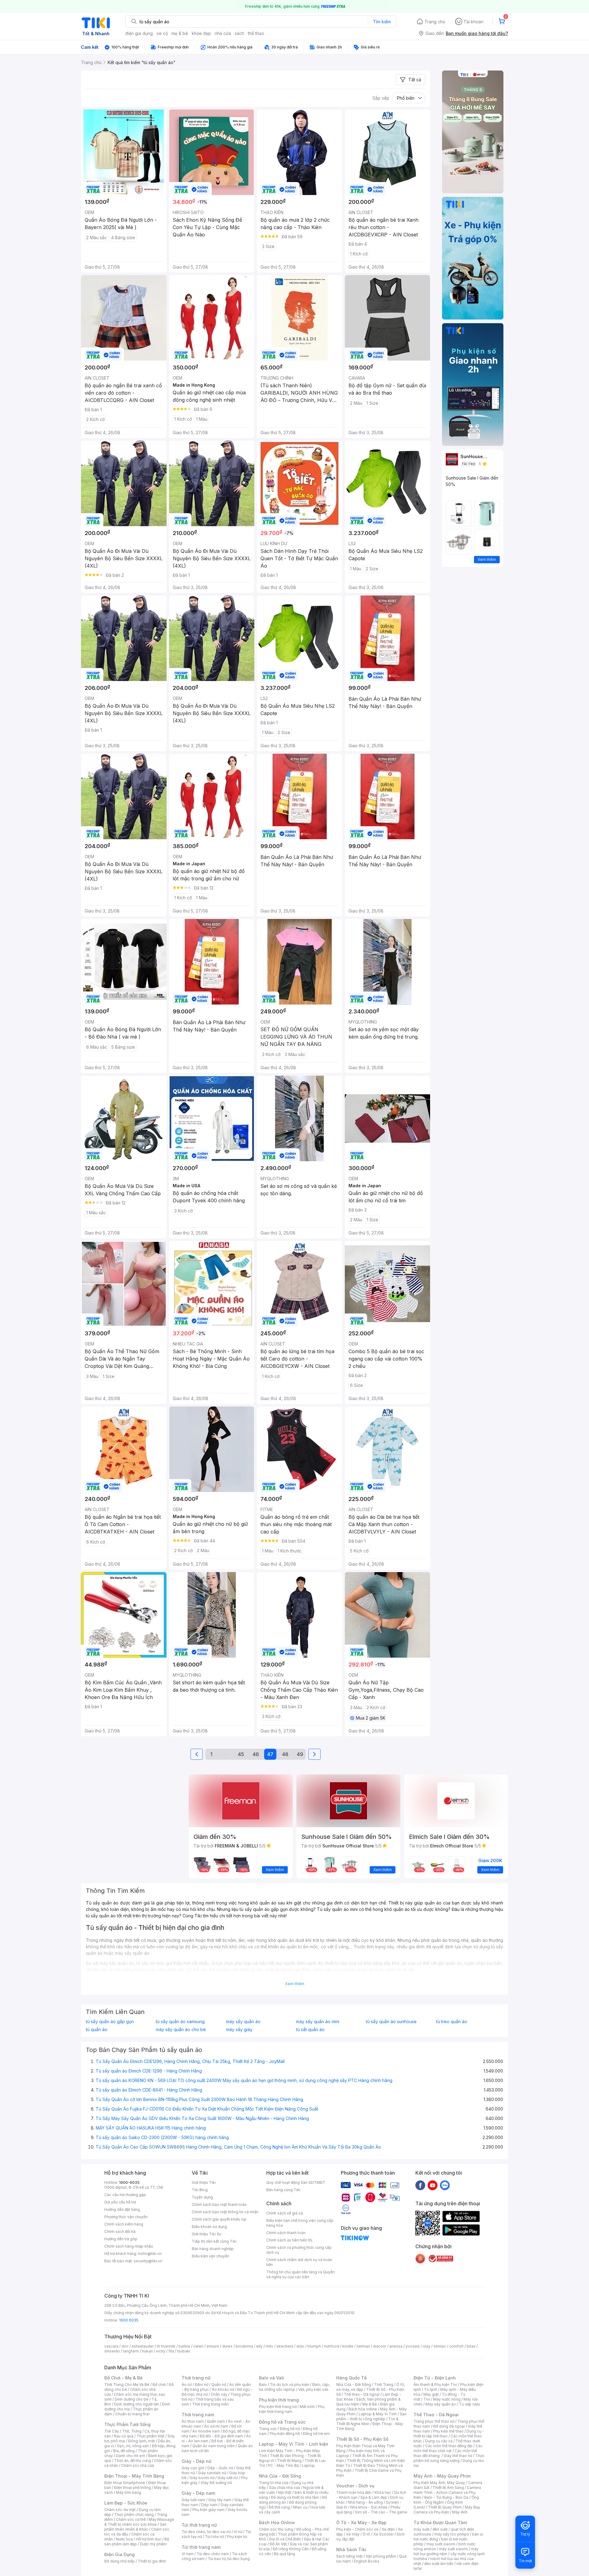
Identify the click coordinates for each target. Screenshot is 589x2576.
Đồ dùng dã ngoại (449, 2426)
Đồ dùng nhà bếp (119, 2561)
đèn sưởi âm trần (439, 2564)
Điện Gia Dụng (119, 2554)
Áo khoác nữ (223, 2389)
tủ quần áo (97, 2030)
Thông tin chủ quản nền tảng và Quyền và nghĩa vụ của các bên (300, 2274)
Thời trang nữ (196, 2378)
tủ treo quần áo (452, 2022)
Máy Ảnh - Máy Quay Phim (442, 2476)
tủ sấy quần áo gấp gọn (110, 2022)
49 (300, 1754)
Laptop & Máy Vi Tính (378, 2414)
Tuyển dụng (202, 2197)
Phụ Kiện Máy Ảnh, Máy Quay (439, 2483)
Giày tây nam (220, 2500)
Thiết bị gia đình (152, 2561)
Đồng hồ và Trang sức (282, 2422)
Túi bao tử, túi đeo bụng (229, 2559)
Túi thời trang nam (201, 2547)
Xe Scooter (383, 2534)
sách (239, 33)
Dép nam (209, 2505)
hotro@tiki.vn (150, 2254)
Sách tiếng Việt (349, 2556)
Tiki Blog (200, 2190)
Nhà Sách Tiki (351, 2549)
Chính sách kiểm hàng (124, 2224)
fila (171, 2351)
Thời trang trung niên (210, 2404)
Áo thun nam (193, 2421)
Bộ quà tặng (285, 2554)
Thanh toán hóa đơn (354, 2492)
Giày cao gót (193, 2468)
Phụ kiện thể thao (448, 2431)
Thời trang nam (198, 2415)
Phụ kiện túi (237, 2537)
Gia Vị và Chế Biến (285, 2539)
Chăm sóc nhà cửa (138, 2465)
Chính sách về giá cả (285, 2213)
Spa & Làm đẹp (374, 2497)
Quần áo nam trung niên (214, 2446)
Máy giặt (431, 2394)
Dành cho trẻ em (131, 2456)
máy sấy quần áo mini (318, 2022)
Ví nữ (238, 2532)
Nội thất (285, 2492)
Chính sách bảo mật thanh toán (219, 2205)
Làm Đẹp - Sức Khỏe (126, 2503)
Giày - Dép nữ (196, 2461)
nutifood (332, 2346)
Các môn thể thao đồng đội (449, 2446)
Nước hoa (124, 2539)
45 (241, 1754)
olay (427, 2346)
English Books (367, 2561)
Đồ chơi (159, 2385)
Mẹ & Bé (370, 2404)
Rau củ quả (124, 2436)
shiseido (112, 2351)
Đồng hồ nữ (290, 2429)
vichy (161, 2351)
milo (269, 2346)
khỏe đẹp (201, 33)
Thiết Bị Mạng (289, 2461)
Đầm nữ (202, 2385)
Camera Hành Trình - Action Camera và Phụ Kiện (447, 2492)
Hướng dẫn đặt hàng (122, 2209)
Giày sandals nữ (212, 2473)
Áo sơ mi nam (216, 2426)
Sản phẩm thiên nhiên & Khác (135, 2527)
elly (259, 2346)
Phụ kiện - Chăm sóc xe (357, 2529)
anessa (396, 2346)
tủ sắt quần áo (310, 2030)
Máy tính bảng (129, 2492)
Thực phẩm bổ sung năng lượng (449, 2458)
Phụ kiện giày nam (208, 2510)
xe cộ (162, 33)
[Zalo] (445, 2185)
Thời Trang (384, 2385)
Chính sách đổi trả (120, 2232)
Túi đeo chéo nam (213, 2554)
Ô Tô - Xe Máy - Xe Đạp (361, 2522)
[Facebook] (420, 2185)
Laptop (308, 2465)
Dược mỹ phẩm (153, 2544)
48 (285, 1754)
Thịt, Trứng (132, 2431)
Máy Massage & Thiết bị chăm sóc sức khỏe (139, 2522)
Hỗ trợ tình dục (149, 2539)
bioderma (244, 2346)
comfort (456, 2346)
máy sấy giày (239, 2030)
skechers (285, 2346)
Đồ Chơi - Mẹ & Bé (123, 2378)
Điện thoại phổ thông (133, 2488)
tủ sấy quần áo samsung (180, 2022)
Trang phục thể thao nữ (434, 2421)
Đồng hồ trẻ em (316, 2434)
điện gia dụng (139, 33)
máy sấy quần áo (243, 2022)
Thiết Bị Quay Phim (445, 2507)
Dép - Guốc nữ (220, 2468)
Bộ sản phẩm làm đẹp (137, 2542)
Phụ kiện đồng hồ (285, 2434)
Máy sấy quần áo (441, 2404)
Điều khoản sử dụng (209, 2227)
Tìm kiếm (382, 22)
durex (227, 2346)
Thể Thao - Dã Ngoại (436, 2415)
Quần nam (216, 2421)
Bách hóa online (363, 2409)
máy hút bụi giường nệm (446, 2551)
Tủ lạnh (431, 2389)
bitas (471, 2346)
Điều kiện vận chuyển (210, 2256)
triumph (314, 2346)
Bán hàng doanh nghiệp (213, 2249)
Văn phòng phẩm (381, 2556)
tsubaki (184, 2351)
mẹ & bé (180, 33)
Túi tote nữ (214, 2537)
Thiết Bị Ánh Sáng (448, 2488)
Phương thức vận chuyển (126, 2217)
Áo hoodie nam (206, 2431)
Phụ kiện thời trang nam (292, 2409)
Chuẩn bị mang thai (132, 2414)
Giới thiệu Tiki (204, 2182)
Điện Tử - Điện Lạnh (435, 2378)
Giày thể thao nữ (458, 2456)
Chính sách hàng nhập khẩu (129, 2246)
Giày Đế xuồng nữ (216, 2483)
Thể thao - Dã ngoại (362, 2394)
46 (256, 1754)
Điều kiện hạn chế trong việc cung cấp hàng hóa (300, 2223)
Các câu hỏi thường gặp (125, 2195)
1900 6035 (129, 2320)
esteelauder (143, 2346)
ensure (213, 2346)
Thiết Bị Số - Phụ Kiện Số (362, 2439)
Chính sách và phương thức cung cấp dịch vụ (299, 2250)
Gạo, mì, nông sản (133, 2446)
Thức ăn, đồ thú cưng (133, 2461)
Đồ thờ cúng (279, 2507)
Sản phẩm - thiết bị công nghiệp (371, 2416)
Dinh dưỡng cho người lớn (137, 2404)
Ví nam (188, 2554)
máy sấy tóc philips (452, 2534)
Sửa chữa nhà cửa (285, 2488)
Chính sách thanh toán (286, 2233)
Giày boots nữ (202, 2478)
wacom (380, 2346)
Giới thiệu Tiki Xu (206, 2234)
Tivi (427, 2399)
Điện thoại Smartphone (125, 2483)
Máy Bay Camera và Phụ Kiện (447, 2510)
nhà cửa (223, 33)
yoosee (413, 2346)
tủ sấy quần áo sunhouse (391, 2022)
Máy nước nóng (447, 2399)
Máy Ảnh (460, 2512)
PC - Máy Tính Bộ (283, 2465)
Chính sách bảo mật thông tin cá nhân (225, 2212)
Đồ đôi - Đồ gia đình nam (221, 2436)
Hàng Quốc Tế (351, 2378)
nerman (363, 2346)
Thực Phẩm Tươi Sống (127, 2424)
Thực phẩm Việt (150, 2436)
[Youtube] (433, 2185)
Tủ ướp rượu (470, 2404)
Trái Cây (112, 2431)
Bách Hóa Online (277, 2522)
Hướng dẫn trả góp (121, 2239)
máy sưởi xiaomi (453, 2549)
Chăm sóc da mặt (120, 2510)
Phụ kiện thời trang (279, 2400)
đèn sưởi (440, 2529)
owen (198, 2346)
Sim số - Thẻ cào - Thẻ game (381, 2512)
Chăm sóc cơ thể (131, 2519)
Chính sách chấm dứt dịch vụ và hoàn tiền (299, 2262)
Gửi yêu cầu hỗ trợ (120, 2202)
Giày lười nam (193, 2500)
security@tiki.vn (148, 2261)
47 (270, 1754)
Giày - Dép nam (198, 2493)
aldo (300, 2346)
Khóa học (383, 2492)
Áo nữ (187, 2385)
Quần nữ (219, 2385)
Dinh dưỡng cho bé (132, 2399)
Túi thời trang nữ (199, 2525)
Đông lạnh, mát (142, 2441)
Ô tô (366, 2534)
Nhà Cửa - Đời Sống (280, 2476)
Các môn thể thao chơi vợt (448, 2448)
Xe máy (353, 2534)
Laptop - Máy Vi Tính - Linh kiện (294, 2444)
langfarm (131, 2351)
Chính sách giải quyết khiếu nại (219, 2219)
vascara (111, 2346)
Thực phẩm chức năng (134, 2515)
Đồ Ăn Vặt (278, 2544)
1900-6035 (129, 2182)
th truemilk (166, 2346)
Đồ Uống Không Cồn (291, 2549)
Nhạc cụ (300, 2507)
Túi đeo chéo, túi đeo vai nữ (206, 2532)
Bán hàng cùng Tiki (283, 2190)
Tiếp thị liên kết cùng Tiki (214, 2241)
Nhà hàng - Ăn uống (365, 2502)
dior (125, 2346)
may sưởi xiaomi (441, 2544)
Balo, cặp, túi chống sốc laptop (294, 2387)
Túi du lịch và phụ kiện (290, 2385)
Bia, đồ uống (124, 2451)
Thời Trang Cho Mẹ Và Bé (127, 2385)
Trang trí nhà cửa (274, 2483)
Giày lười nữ (228, 2478)
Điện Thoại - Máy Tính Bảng (134, 2476)
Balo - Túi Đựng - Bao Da (446, 2497)
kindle (348, 2346)
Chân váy (219, 2394)
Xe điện (388, 2529)
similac (440, 2346)
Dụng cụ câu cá (439, 2441)
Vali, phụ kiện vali (313, 2389)
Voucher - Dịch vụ (355, 2486)
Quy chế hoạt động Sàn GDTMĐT (296, 2182)
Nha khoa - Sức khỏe (369, 2507)
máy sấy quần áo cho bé (181, 2030)
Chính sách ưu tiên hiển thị (289, 2240)
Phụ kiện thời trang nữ (278, 2407)
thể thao (256, 33)
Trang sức (268, 2429)
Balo (263, 2385)
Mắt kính (307, 2407)
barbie (184, 2346)
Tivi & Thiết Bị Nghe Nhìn (367, 2421)
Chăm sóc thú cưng (276, 2529)
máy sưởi (422, 2529)
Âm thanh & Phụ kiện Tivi (435, 2385)
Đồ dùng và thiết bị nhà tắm (295, 2497)
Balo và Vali (271, 2378)
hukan (147, 2351)
